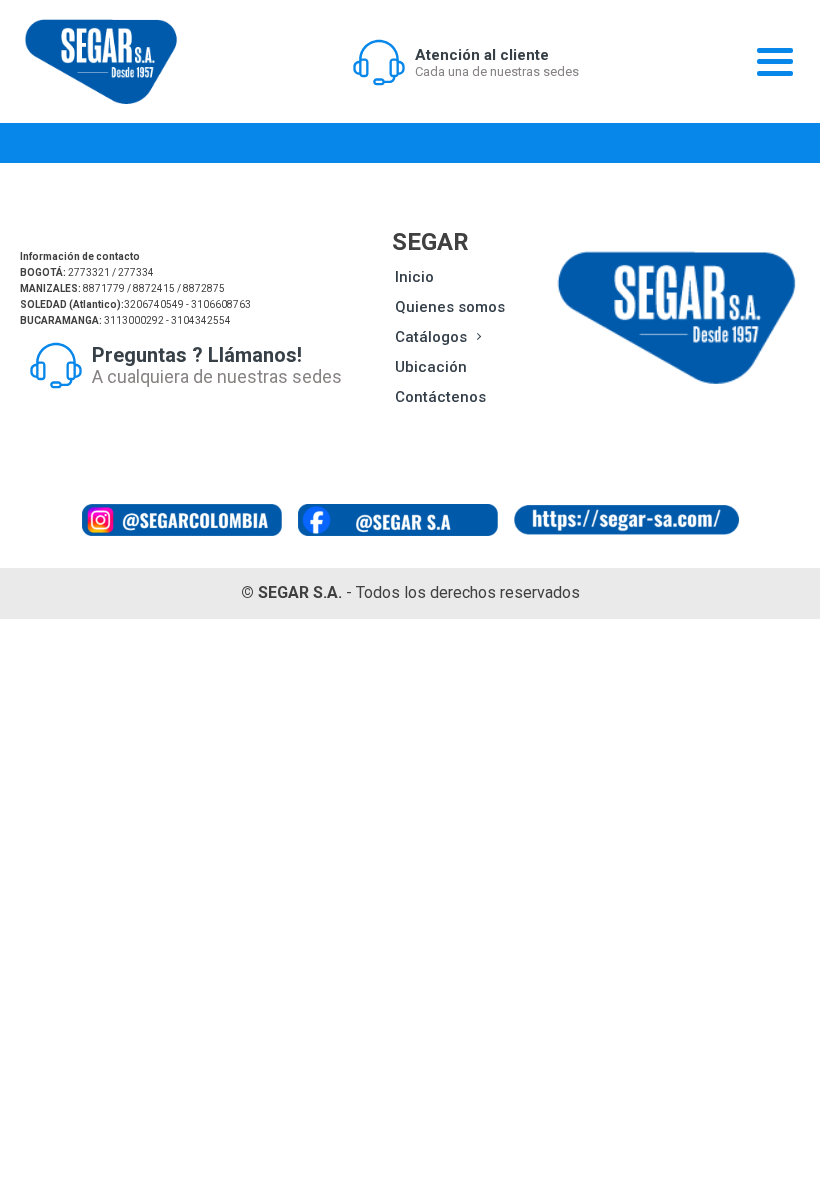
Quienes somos (450, 307)
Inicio (414, 277)
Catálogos (431, 337)
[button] (465, 62)
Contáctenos (440, 397)
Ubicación (431, 367)
